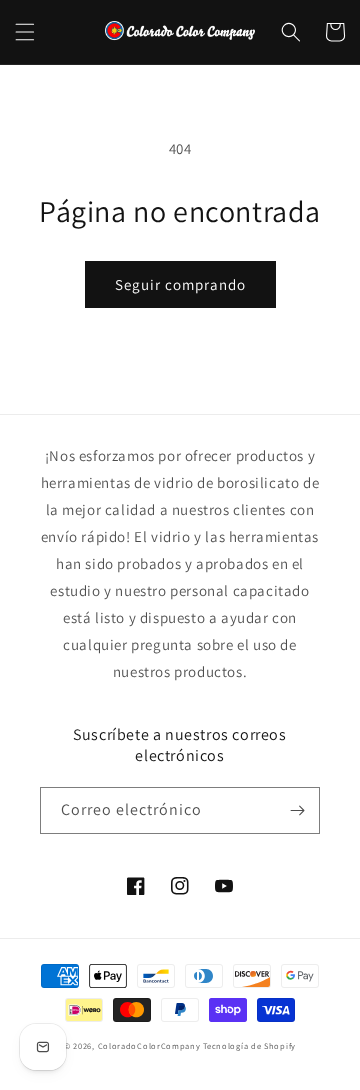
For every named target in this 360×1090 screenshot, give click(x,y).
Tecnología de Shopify (249, 1045)
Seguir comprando (180, 284)
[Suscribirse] (297, 810)
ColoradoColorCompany (149, 1045)
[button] (25, 32)
